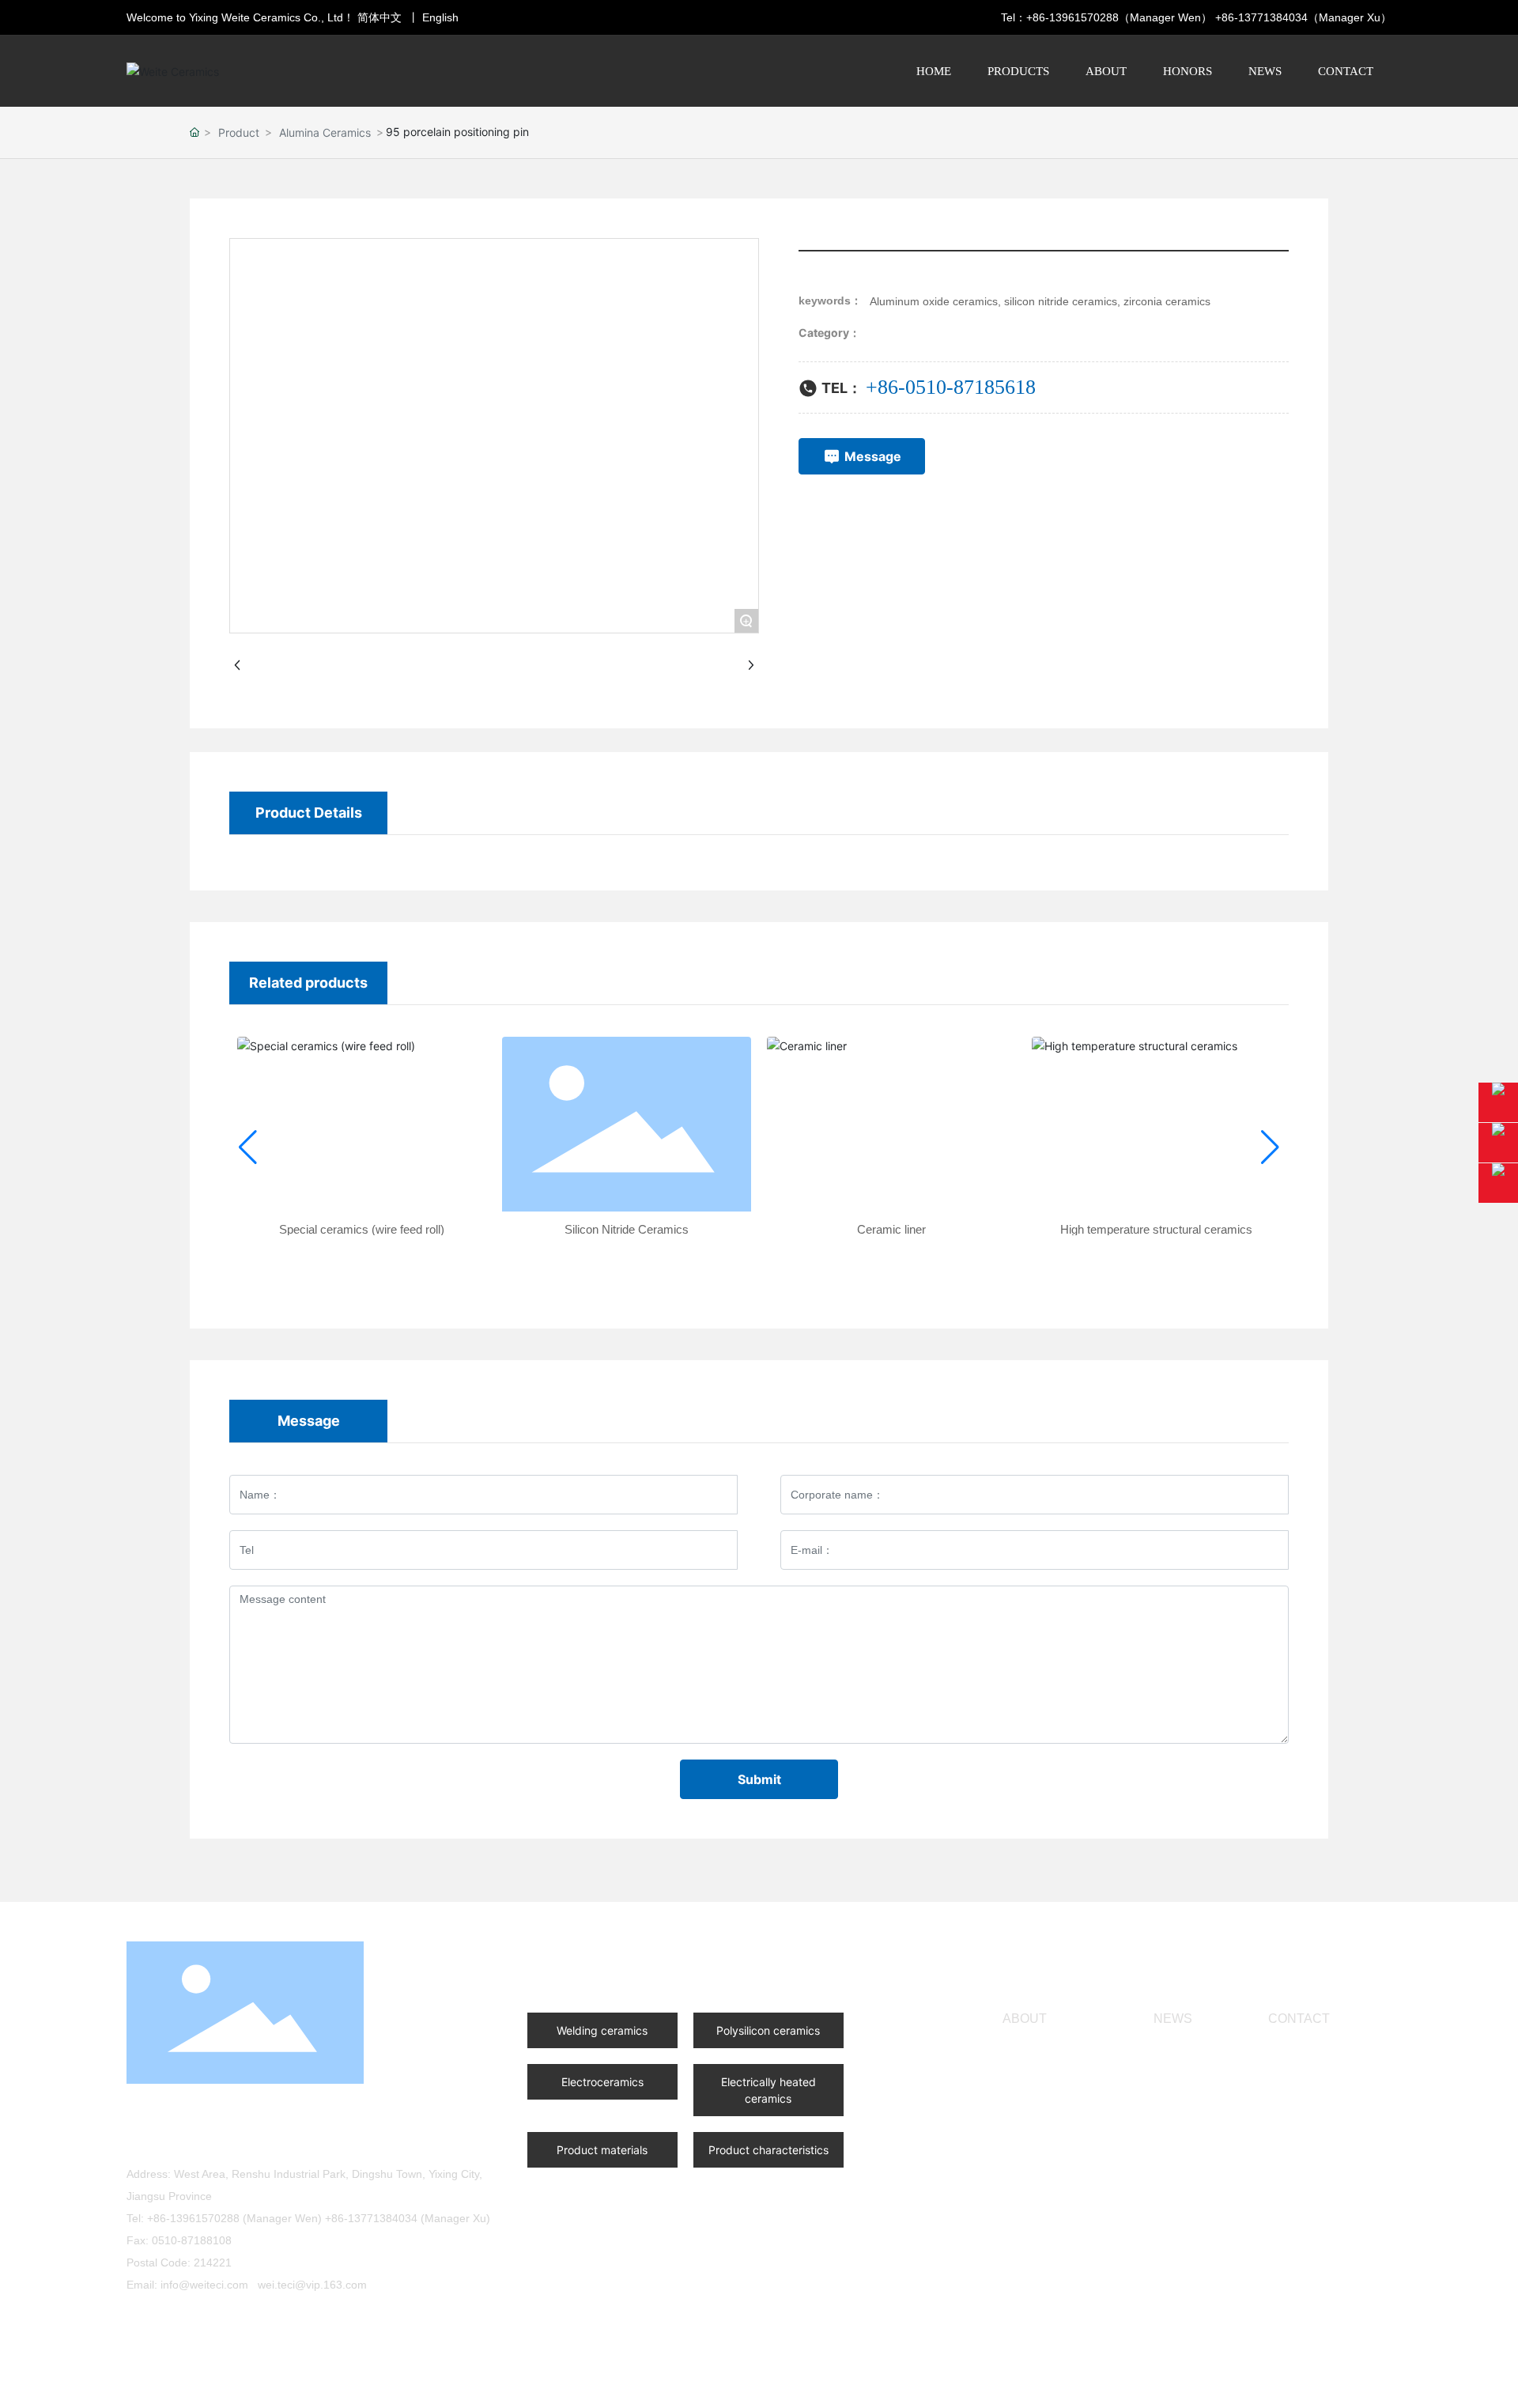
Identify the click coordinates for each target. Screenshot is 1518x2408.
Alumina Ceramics (325, 132)
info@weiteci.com (204, 2285)
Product (239, 132)
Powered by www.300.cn (1278, 2383)
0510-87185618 (970, 387)
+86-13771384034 (1261, 17)
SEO (1357, 2383)
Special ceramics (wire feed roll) (362, 1229)
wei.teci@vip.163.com (312, 2285)
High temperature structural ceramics (1156, 1229)
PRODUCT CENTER (609, 1962)
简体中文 (379, 17)
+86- (885, 387)
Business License (442, 2383)
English (440, 17)
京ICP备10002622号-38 (1131, 2383)
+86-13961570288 (1072, 17)
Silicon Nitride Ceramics (627, 1229)
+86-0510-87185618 (236, 2141)
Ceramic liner (891, 1229)
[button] (248, 1147)
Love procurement (256, 2322)
